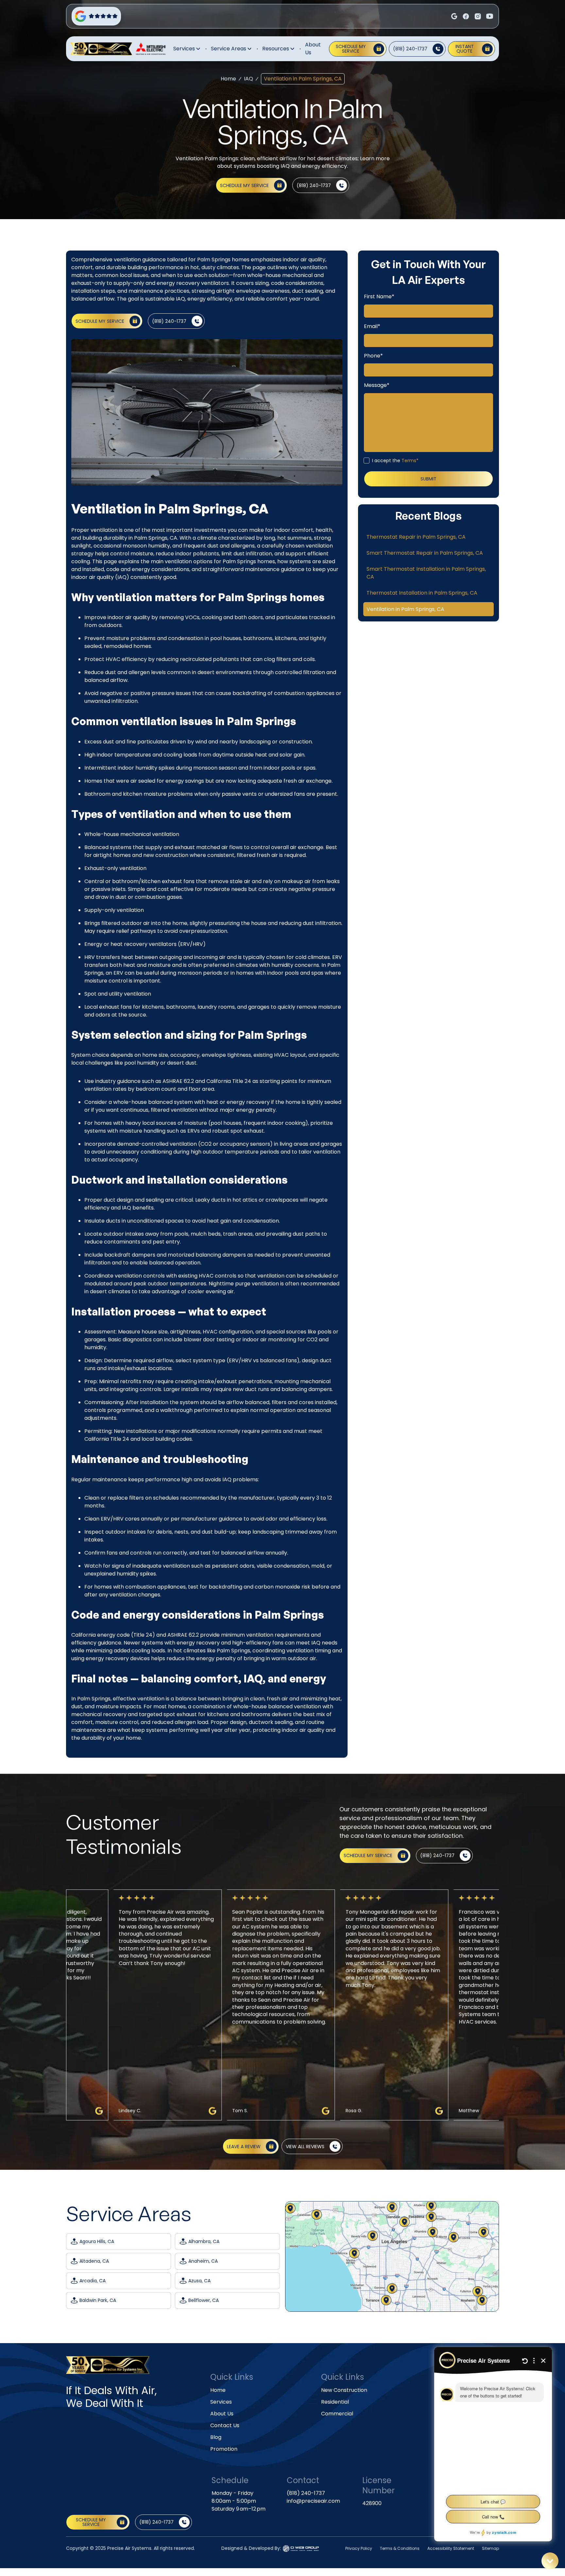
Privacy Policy (359, 2548)
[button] (187, 49)
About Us (313, 49)
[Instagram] (466, 16)
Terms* (410, 461)
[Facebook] (454, 16)
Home (228, 79)
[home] (101, 49)
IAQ (248, 79)
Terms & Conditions (400, 2548)
